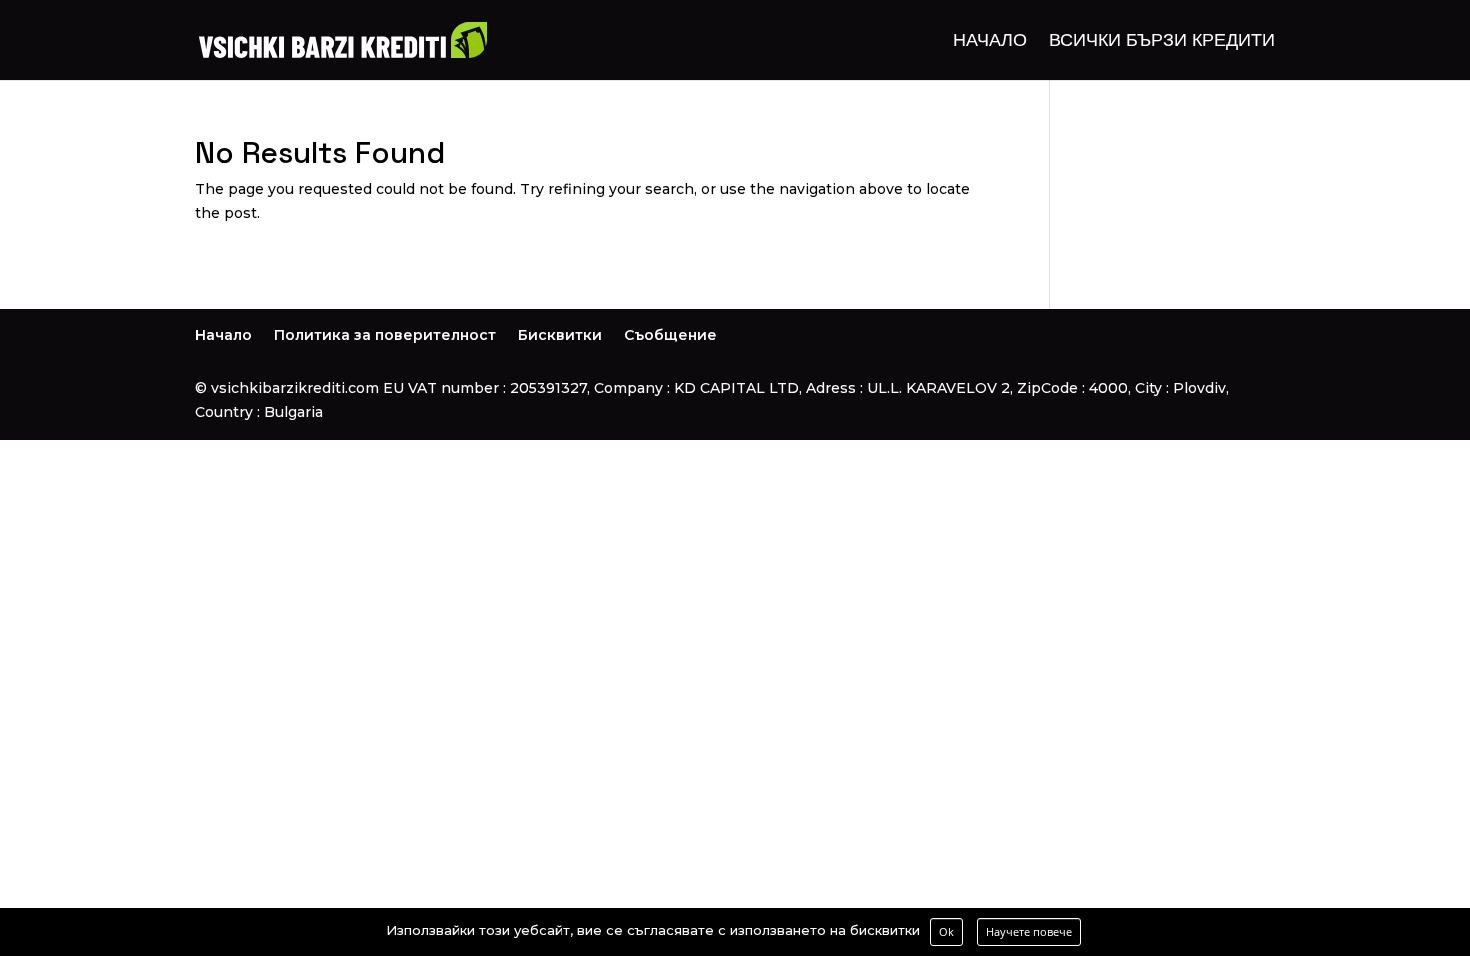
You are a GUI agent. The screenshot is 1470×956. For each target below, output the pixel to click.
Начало (990, 42)
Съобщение (670, 335)
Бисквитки (560, 335)
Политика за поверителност (385, 335)
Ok (946, 931)
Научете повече (1029, 931)
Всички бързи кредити (1162, 42)
